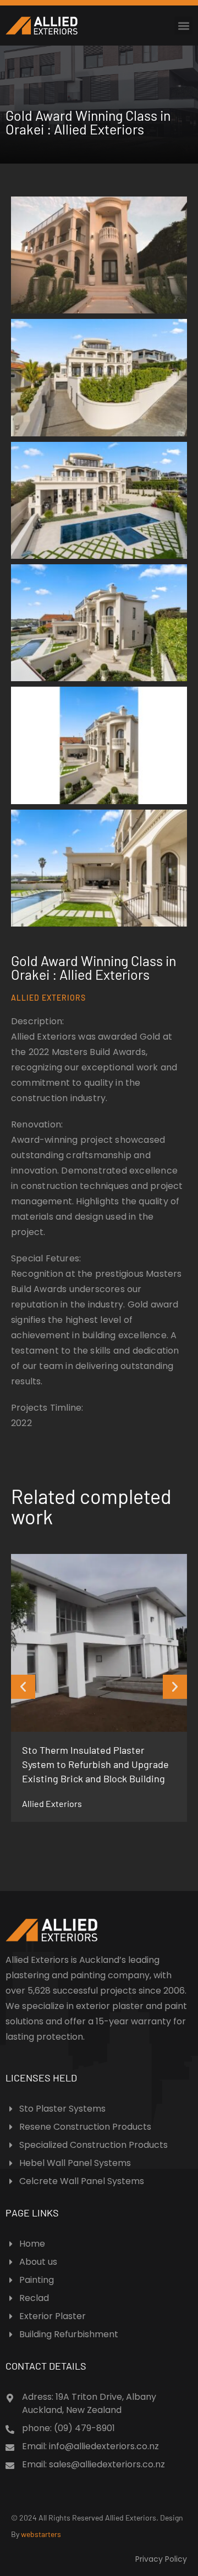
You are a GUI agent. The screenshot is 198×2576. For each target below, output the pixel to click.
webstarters (41, 2534)
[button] (183, 26)
